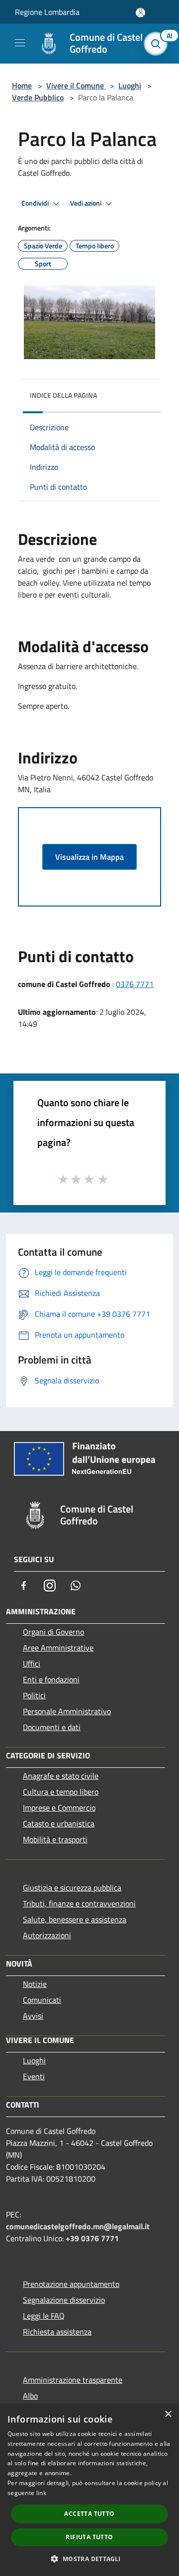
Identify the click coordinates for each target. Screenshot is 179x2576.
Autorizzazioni (47, 1935)
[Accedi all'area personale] (140, 13)
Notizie (35, 1984)
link (41, 2493)
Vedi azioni (87, 203)
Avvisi (33, 2016)
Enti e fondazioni (51, 1679)
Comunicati (42, 2000)
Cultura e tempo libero (61, 1792)
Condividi (36, 203)
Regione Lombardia (47, 12)
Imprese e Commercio (59, 1808)
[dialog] (89, 2490)
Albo (30, 2396)
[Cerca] (158, 44)
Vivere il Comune (76, 85)
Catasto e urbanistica (59, 1823)
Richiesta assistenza (57, 2332)
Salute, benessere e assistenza (75, 1919)
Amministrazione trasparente (73, 2380)
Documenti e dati (52, 1727)
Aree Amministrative (58, 1648)
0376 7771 (135, 984)
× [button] (168, 2414)
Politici (34, 1695)
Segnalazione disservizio (64, 2300)
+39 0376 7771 (92, 2238)
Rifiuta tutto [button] (89, 2537)
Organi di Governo (53, 1632)
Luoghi (130, 85)
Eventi (34, 2076)
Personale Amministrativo (67, 1711)
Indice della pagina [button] (63, 395)
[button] (89, 2559)
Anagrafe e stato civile (61, 1776)
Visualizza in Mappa (89, 857)
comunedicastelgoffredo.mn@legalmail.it (78, 2226)
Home (22, 85)
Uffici (32, 1664)
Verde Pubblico (38, 97)
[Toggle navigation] (20, 43)
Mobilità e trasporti (55, 1839)
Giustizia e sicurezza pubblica (72, 1888)
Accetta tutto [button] (89, 2514)
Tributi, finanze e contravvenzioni (79, 1903)
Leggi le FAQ (44, 2316)
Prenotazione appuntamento (71, 2284)
